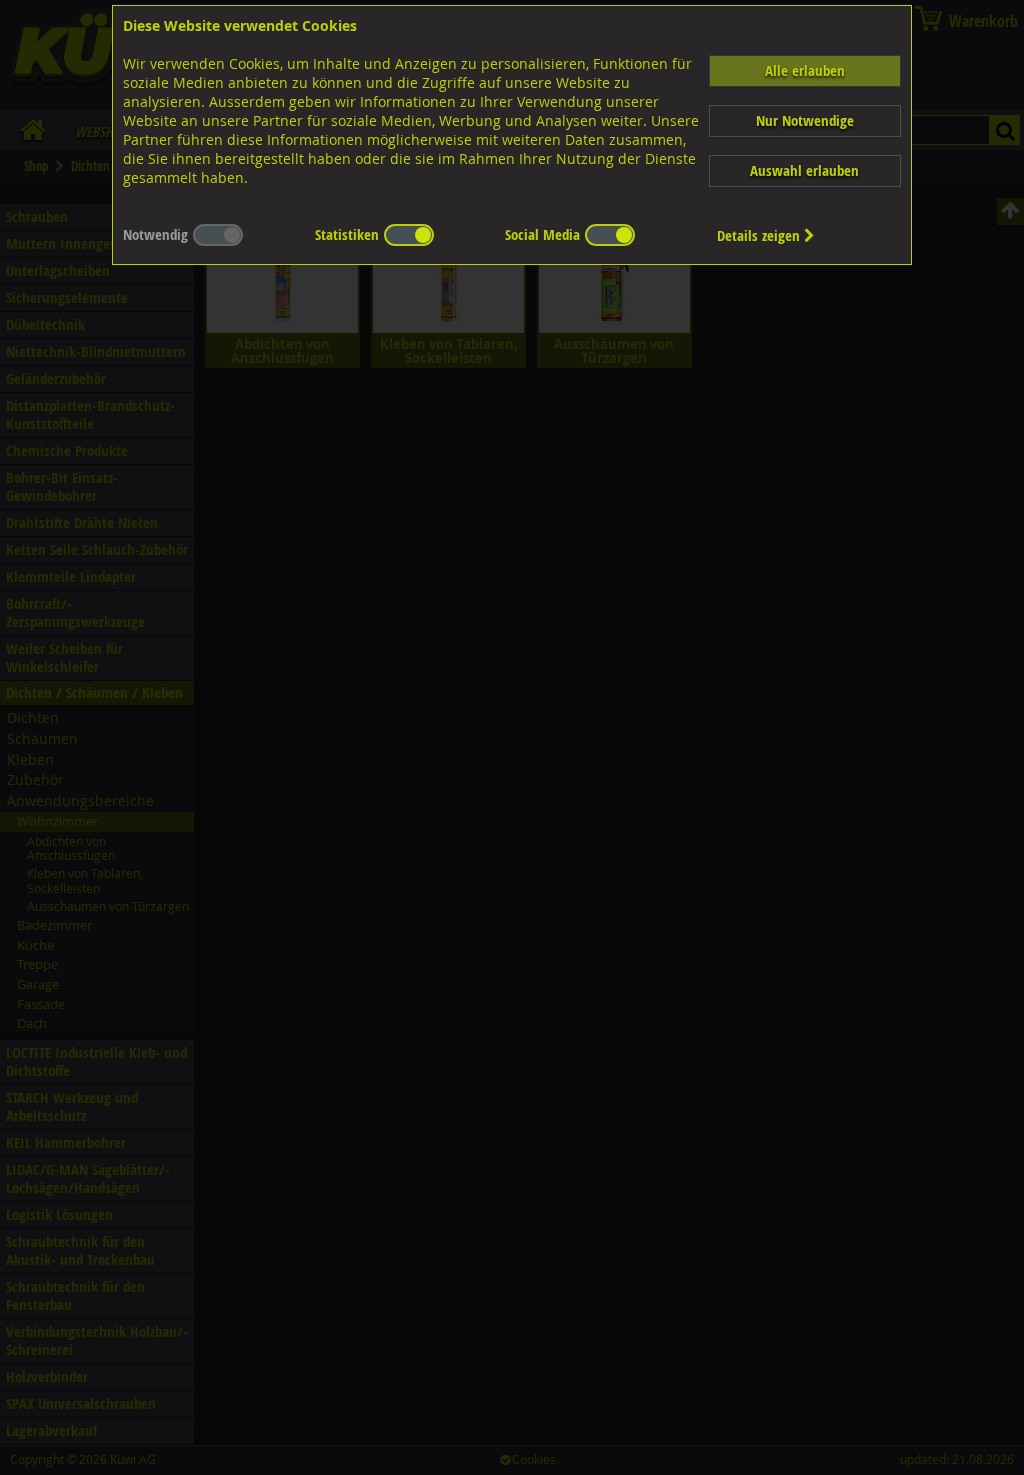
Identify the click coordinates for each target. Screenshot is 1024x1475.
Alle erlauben (805, 70)
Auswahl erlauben (804, 170)
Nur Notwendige (805, 120)
